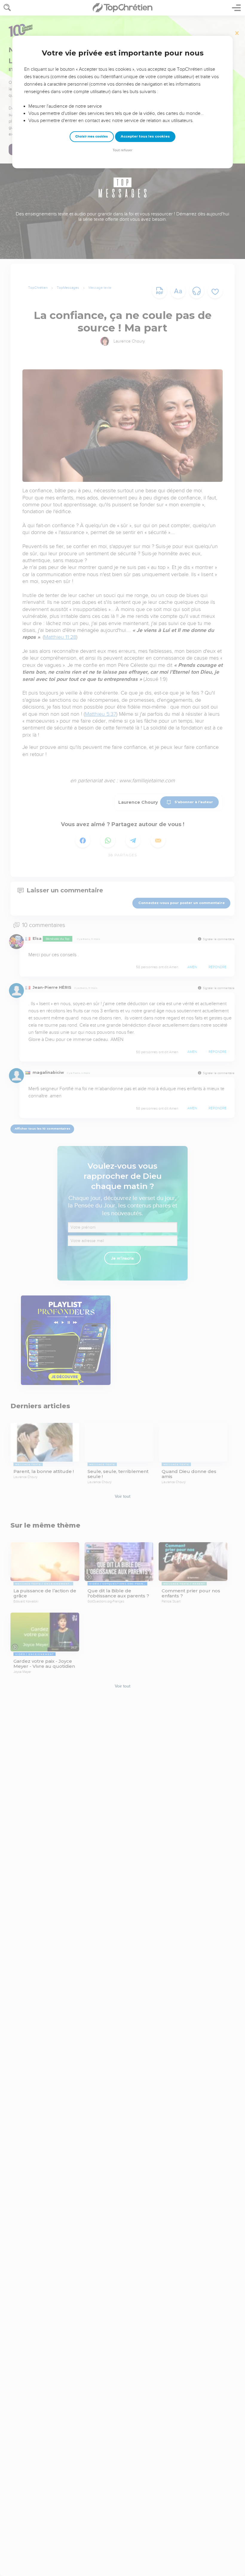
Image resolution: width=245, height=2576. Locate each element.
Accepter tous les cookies (145, 136)
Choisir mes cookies (92, 136)
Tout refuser (122, 150)
